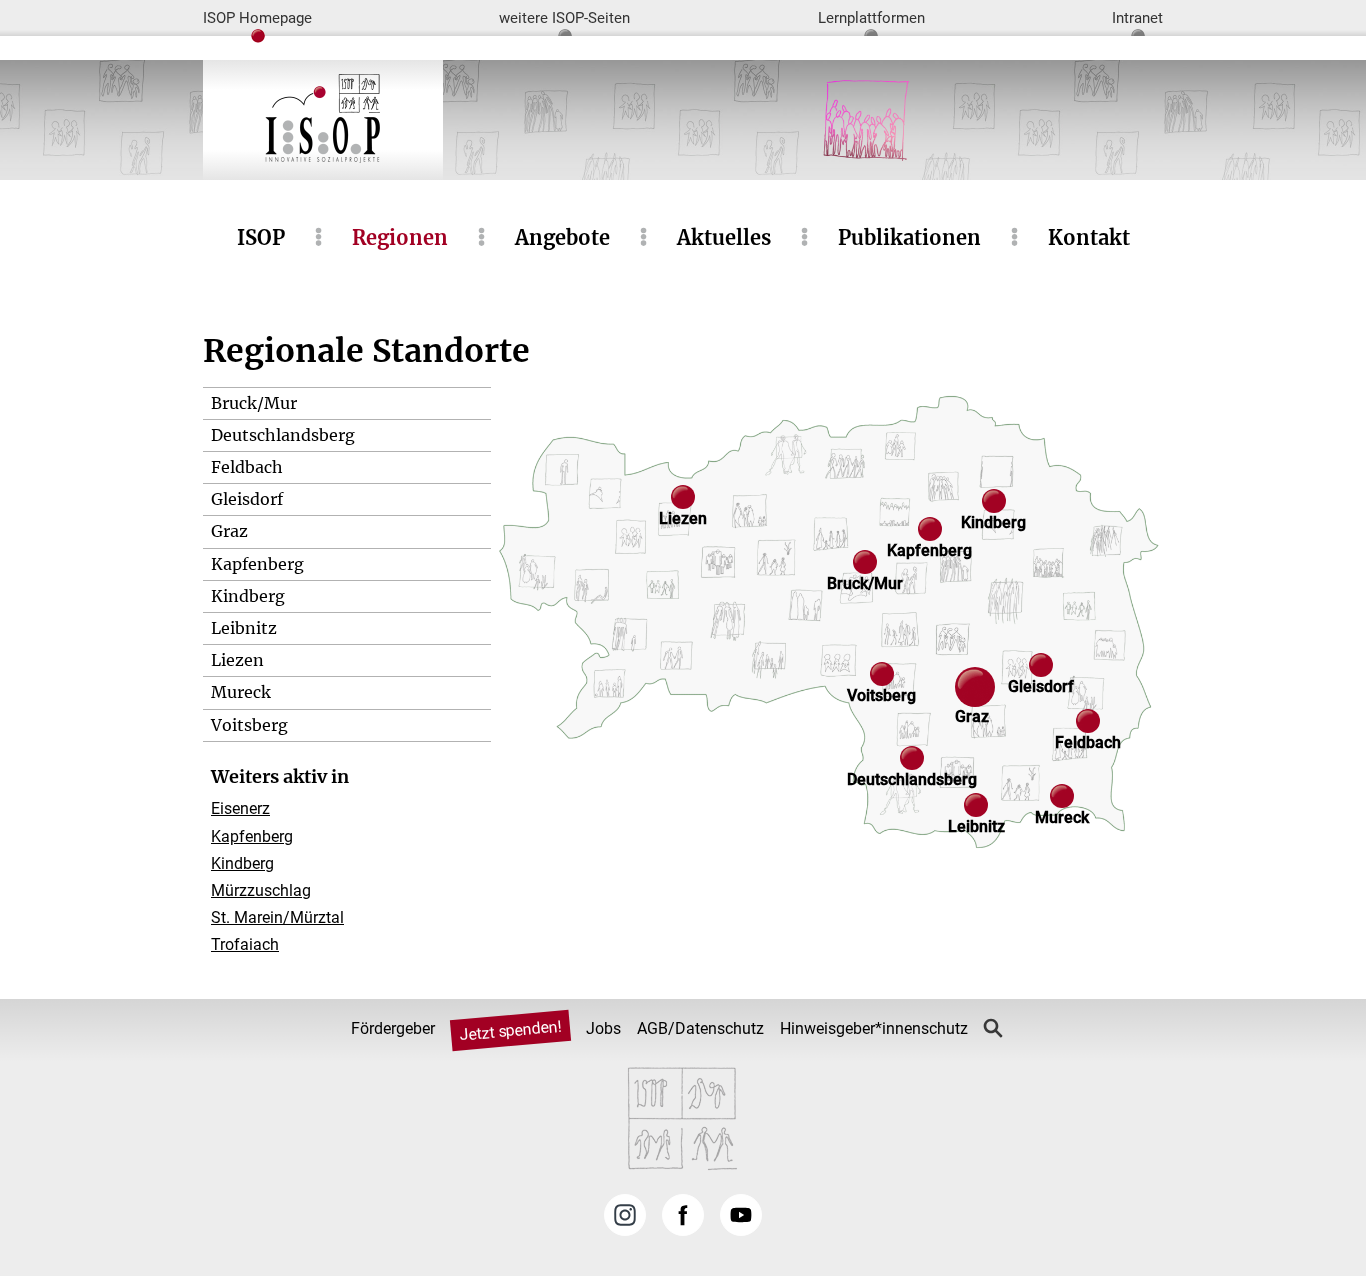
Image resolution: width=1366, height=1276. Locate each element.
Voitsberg (249, 725)
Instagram (625, 1215)
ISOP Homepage (257, 18)
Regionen (400, 237)
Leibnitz (244, 628)
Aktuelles (724, 237)
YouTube (741, 1215)
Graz (229, 531)
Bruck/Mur (254, 403)
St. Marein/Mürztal (277, 917)
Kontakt (1089, 237)
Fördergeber (393, 1028)
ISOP (261, 237)
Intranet (1137, 18)
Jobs (603, 1028)
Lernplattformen (871, 18)
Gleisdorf (247, 499)
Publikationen (909, 237)
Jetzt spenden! (510, 1030)
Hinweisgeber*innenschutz (874, 1028)
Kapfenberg (257, 564)
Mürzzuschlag (261, 890)
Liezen (237, 660)
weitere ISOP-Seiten (564, 18)
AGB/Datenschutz (700, 1028)
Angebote (562, 237)
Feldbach (247, 467)
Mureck (241, 692)
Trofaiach (245, 944)
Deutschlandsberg (283, 435)
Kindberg (248, 596)
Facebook (683, 1215)
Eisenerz (240, 808)
